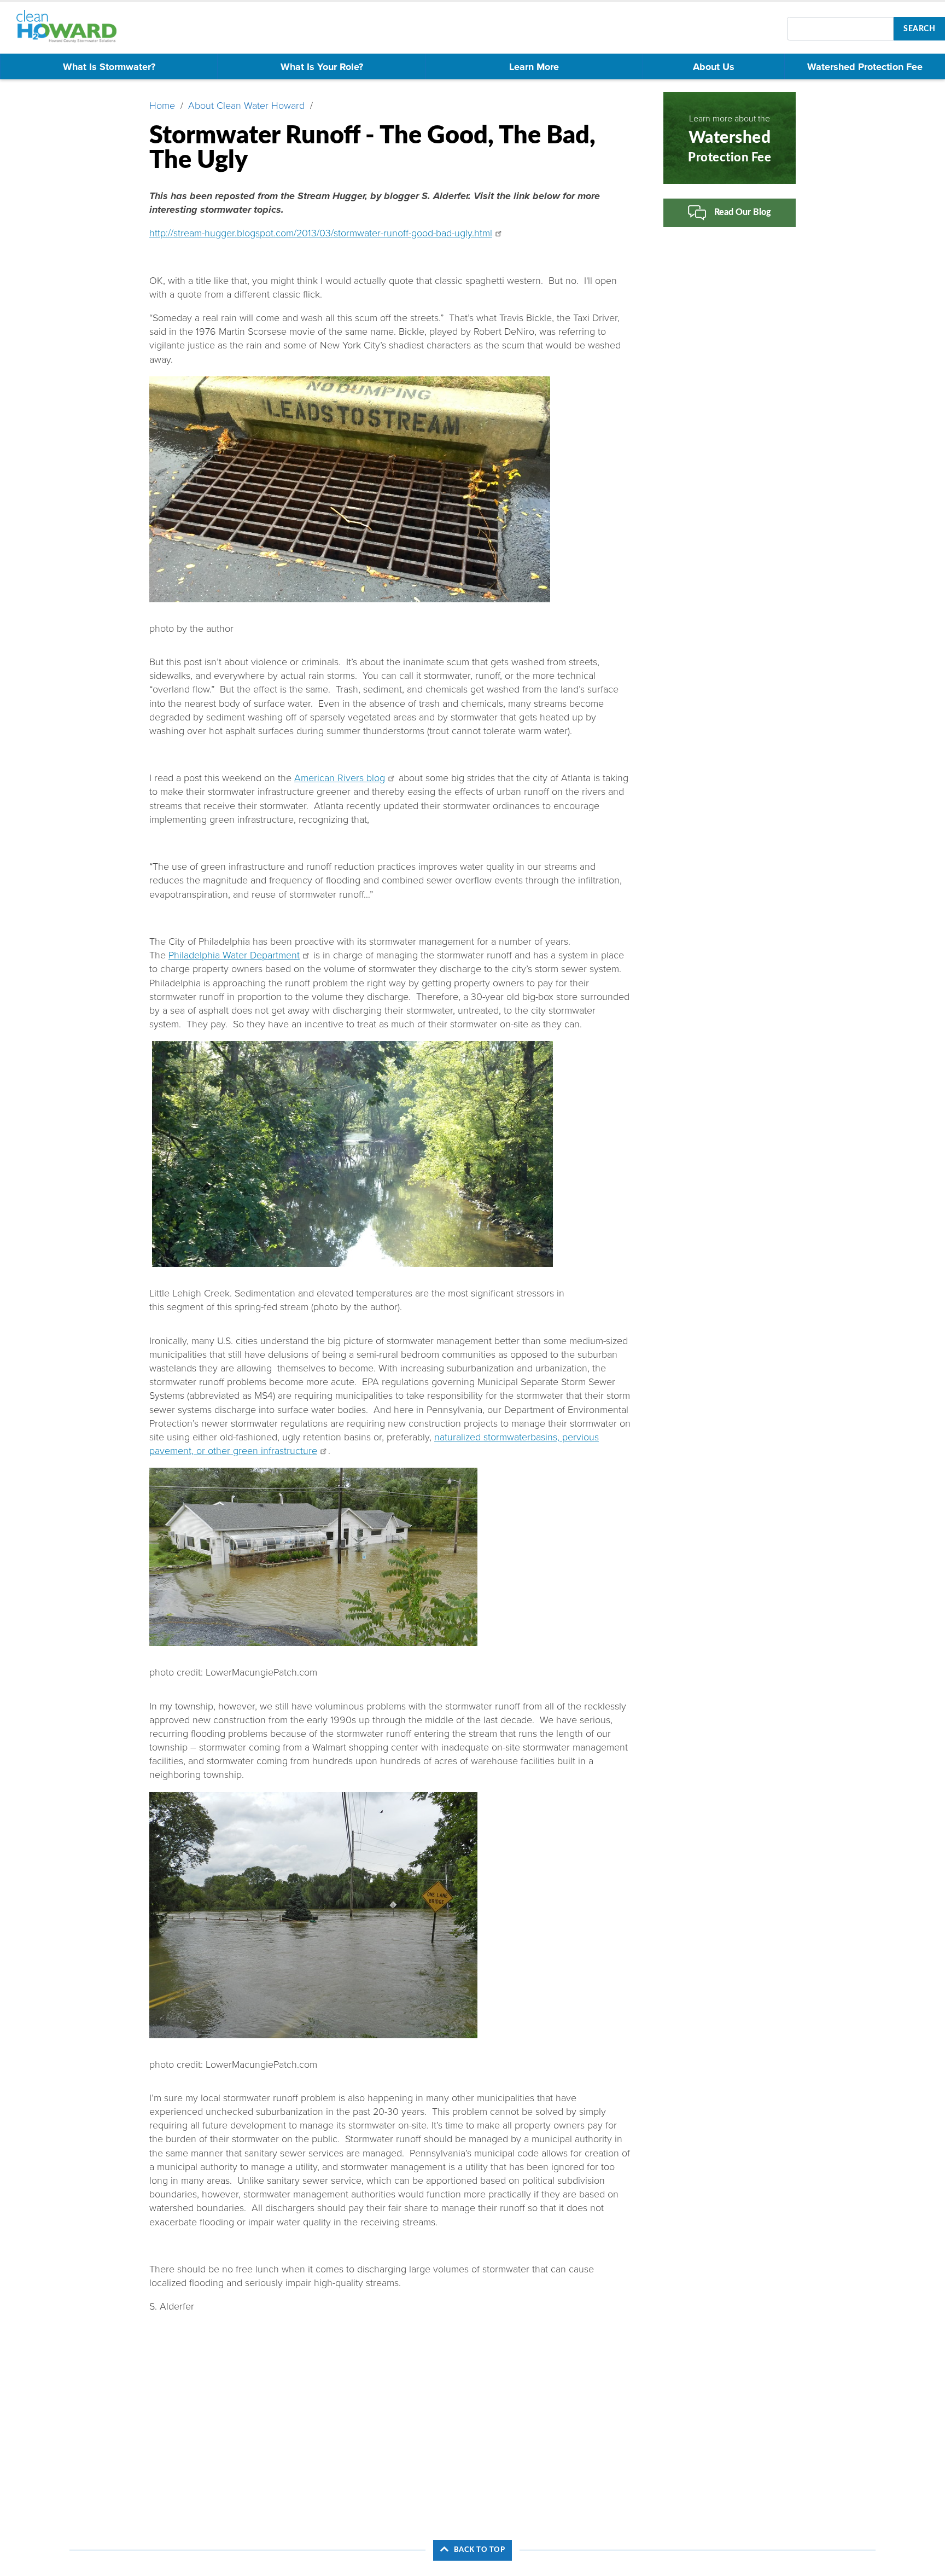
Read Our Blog (743, 212)
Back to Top (480, 2550)
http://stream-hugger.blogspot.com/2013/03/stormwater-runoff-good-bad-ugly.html (321, 233)
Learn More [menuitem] (534, 67)
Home (162, 106)
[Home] (71, 26)
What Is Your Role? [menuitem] (322, 67)
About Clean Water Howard (246, 106)
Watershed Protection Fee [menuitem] (865, 67)
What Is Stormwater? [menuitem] (109, 67)
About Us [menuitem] (714, 67)
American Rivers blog (340, 778)
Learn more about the (730, 138)
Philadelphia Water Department (234, 955)
